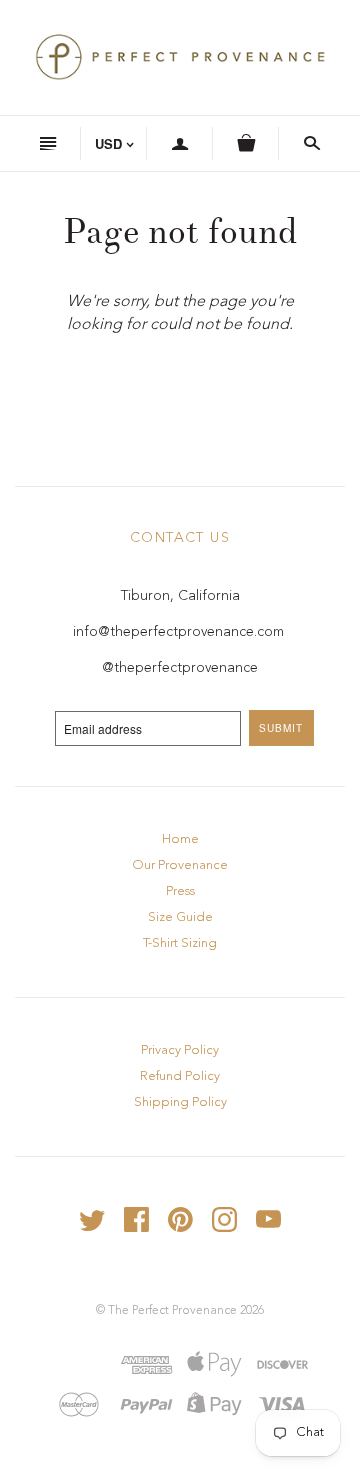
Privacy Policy (180, 1050)
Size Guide (180, 917)
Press (180, 891)
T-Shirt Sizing (180, 943)
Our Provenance (180, 865)
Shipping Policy (180, 1102)
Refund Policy (180, 1076)
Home (180, 839)
